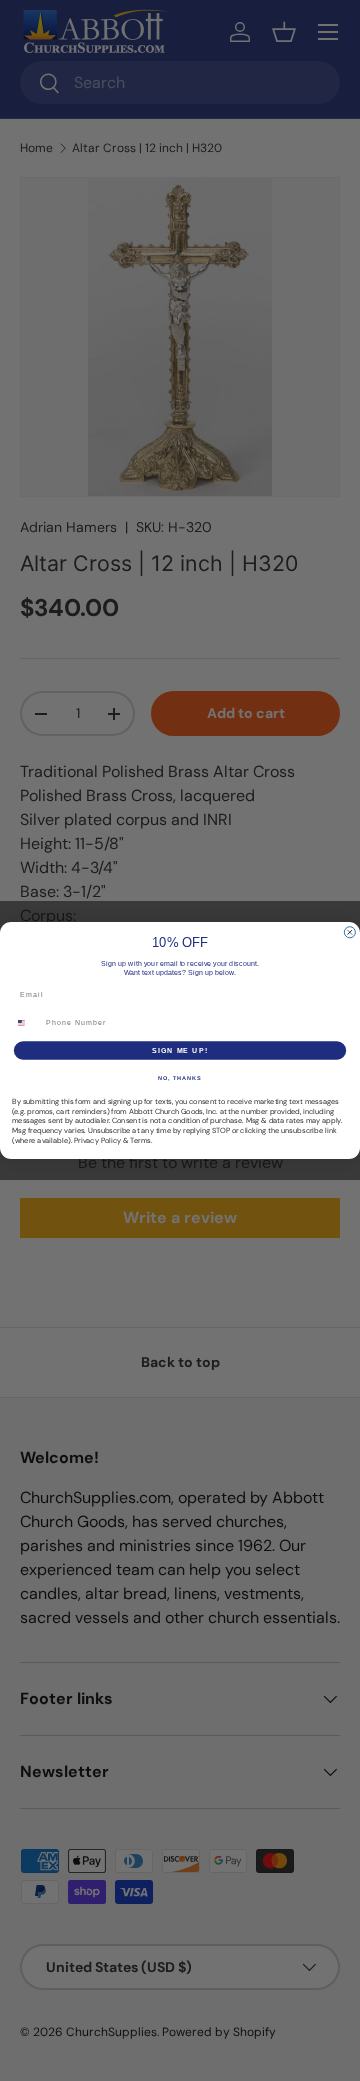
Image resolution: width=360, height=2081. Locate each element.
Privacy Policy (97, 1140)
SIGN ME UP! (180, 1050)
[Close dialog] (349, 932)
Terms (140, 1140)
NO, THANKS (180, 1078)
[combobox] (26, 1023)
